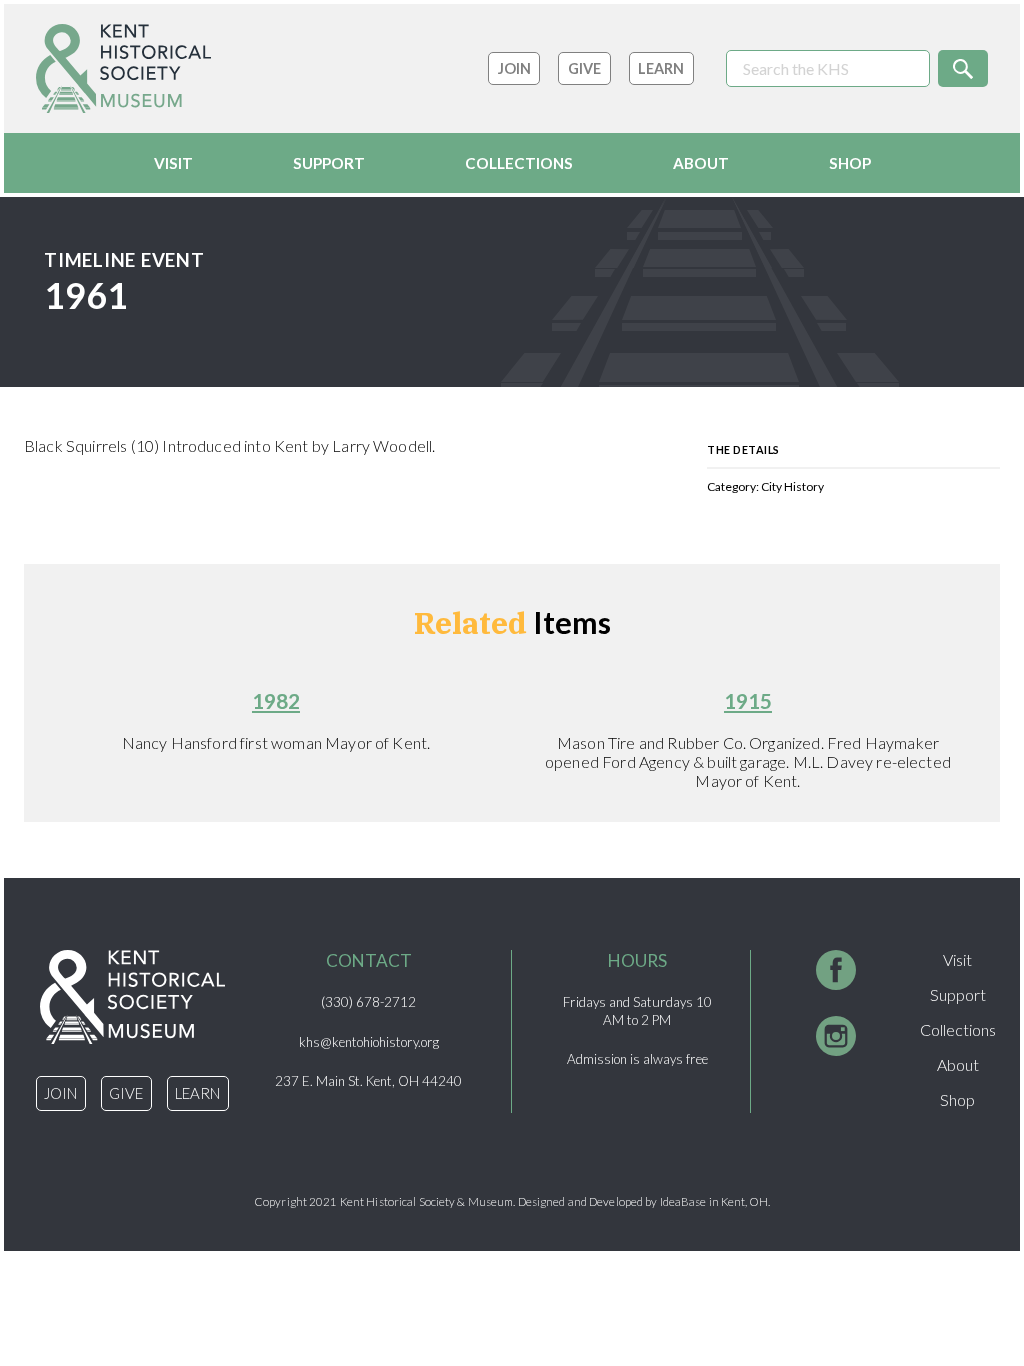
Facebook (836, 975)
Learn (661, 68)
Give (584, 68)
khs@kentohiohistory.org (369, 1042)
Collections (519, 163)
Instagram (836, 1041)
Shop (850, 163)
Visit (173, 163)
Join (514, 68)
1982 (276, 700)
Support (329, 163)
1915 (748, 700)
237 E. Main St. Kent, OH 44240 (368, 1081)
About (701, 163)
